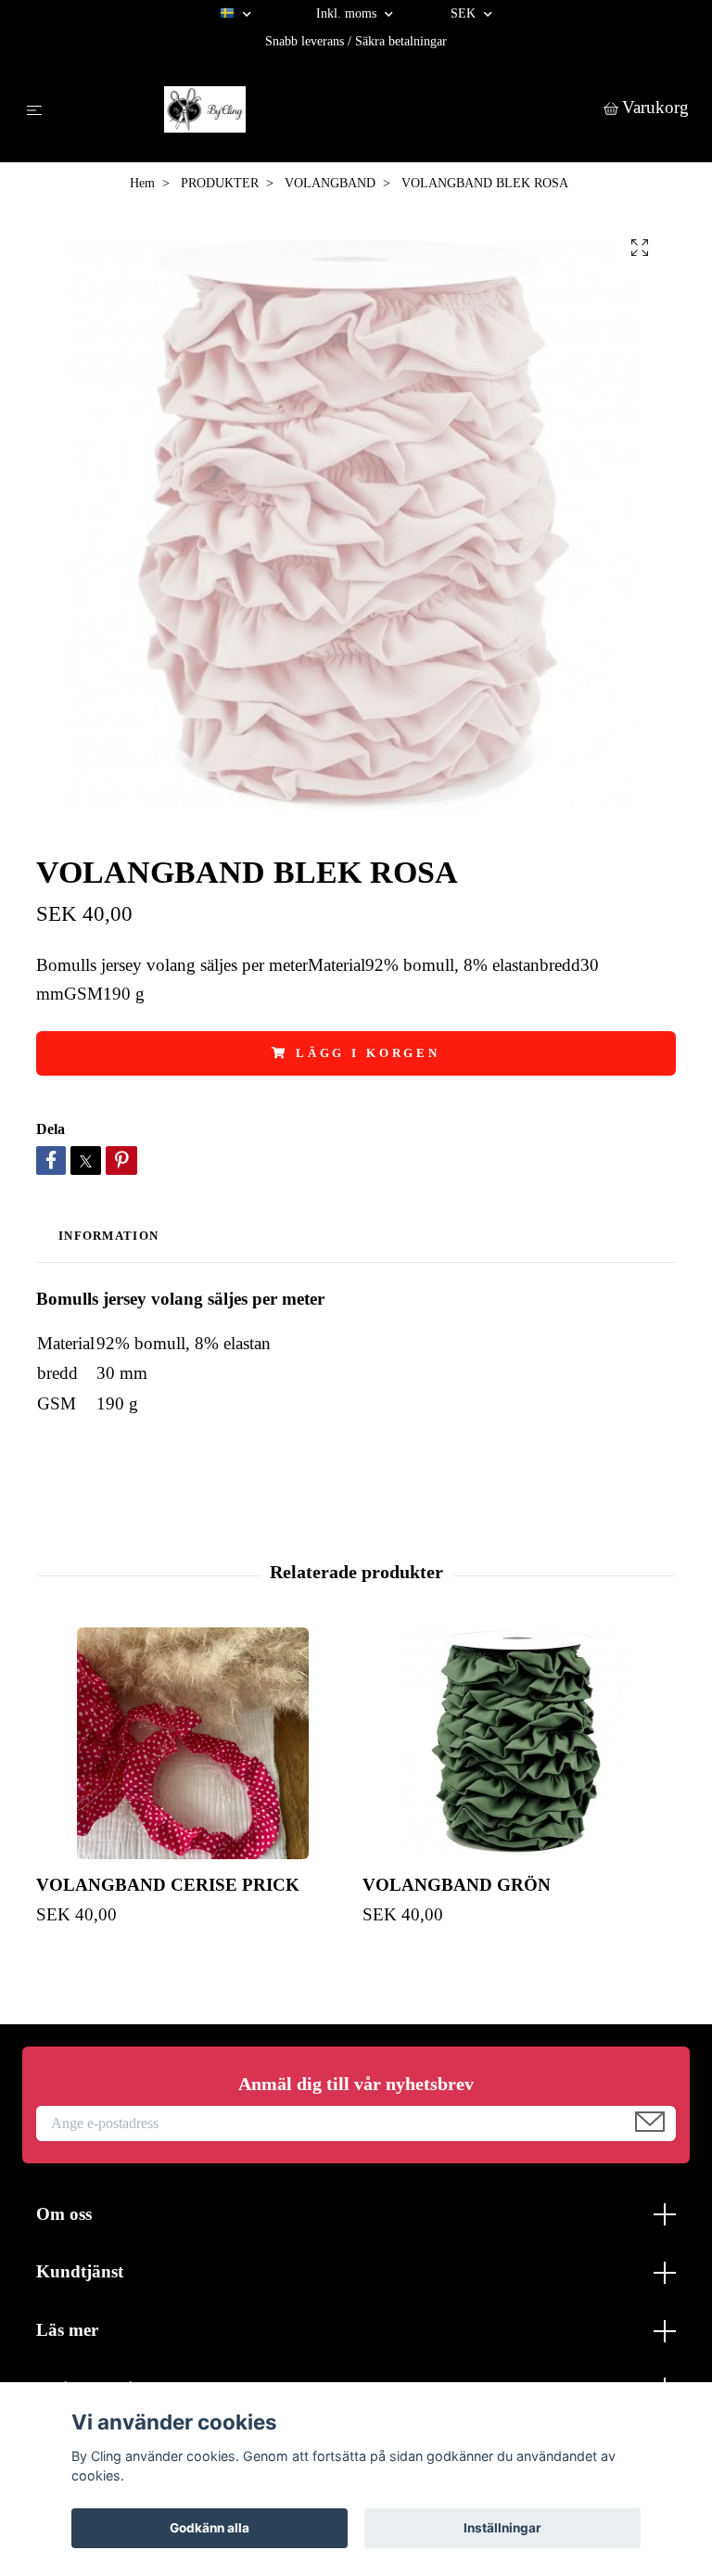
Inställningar (502, 2528)
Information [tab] (108, 1236)
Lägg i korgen (368, 1053)
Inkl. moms (348, 13)
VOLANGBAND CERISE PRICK (168, 1885)
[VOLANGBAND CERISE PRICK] (192, 1743)
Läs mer (67, 2330)
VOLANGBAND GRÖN (457, 1885)
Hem (142, 183)
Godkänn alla (210, 2528)
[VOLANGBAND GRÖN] (519, 1743)
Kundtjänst (80, 2271)
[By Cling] (327, 109)
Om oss (64, 2214)
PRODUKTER (220, 183)
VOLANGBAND (330, 183)
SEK (465, 13)
